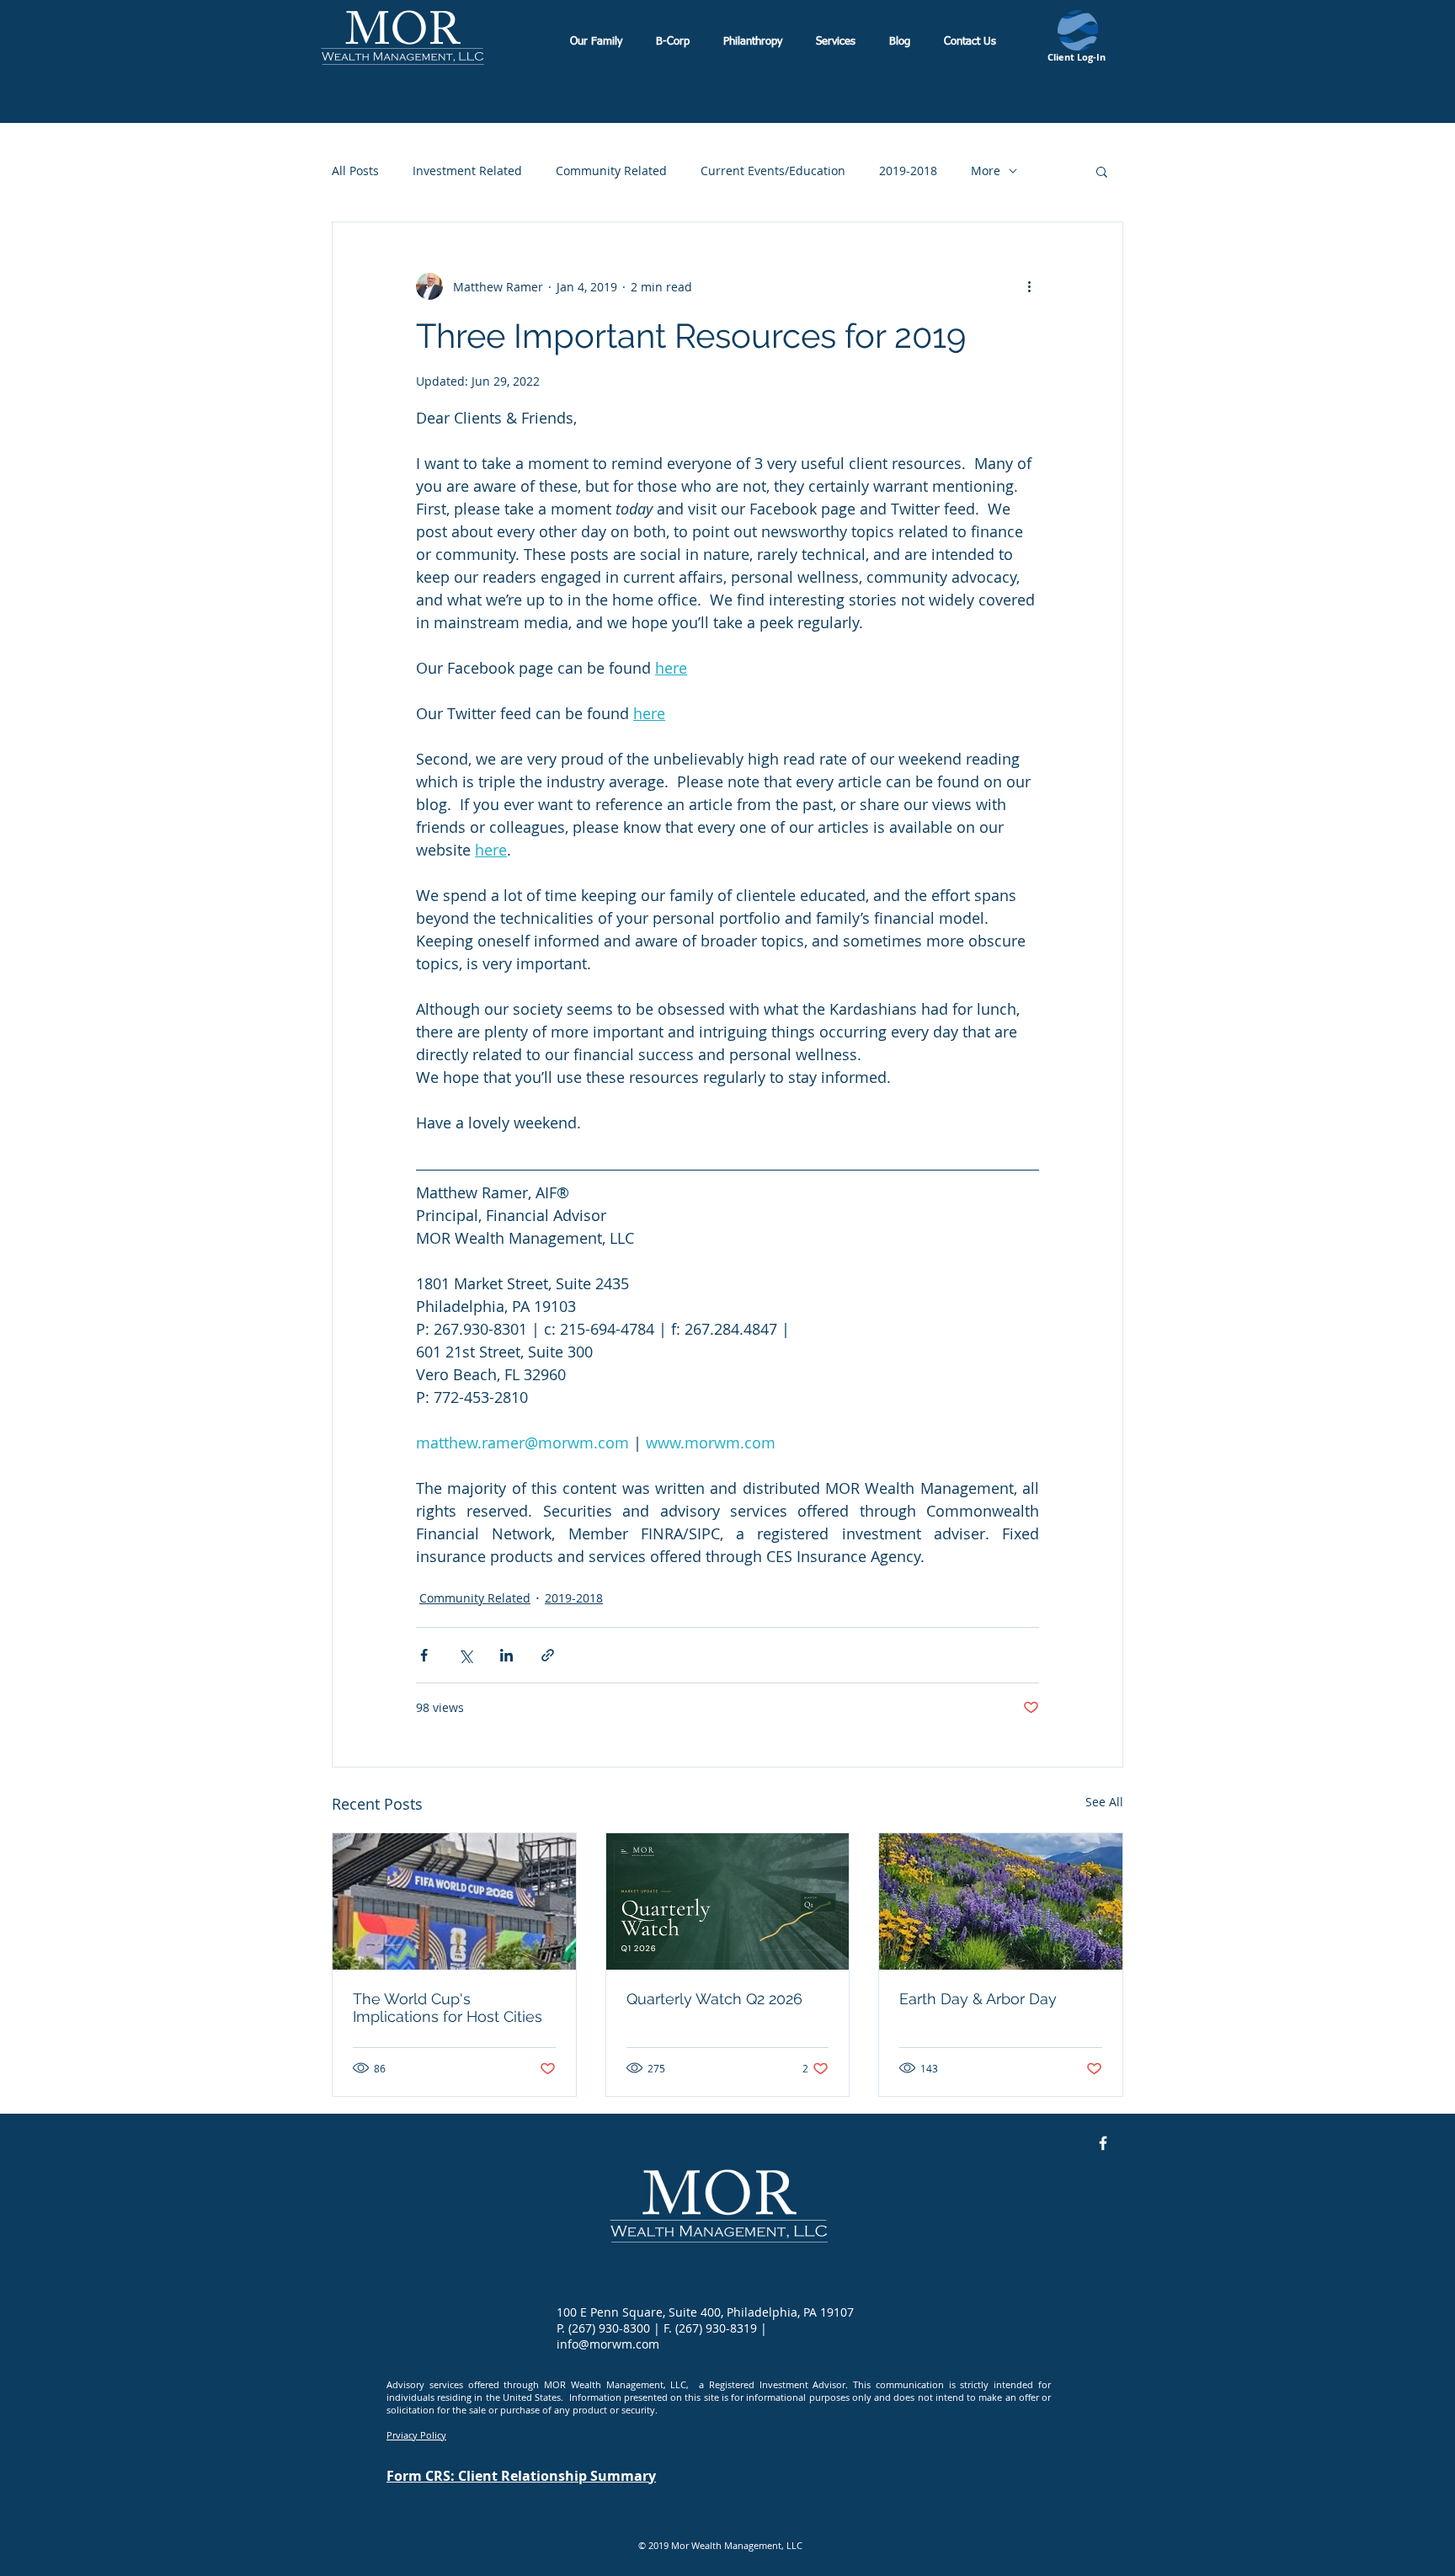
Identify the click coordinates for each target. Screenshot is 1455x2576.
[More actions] (1029, 286)
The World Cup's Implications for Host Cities (448, 2008)
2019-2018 (908, 171)
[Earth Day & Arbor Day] (1001, 1901)
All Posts (355, 171)
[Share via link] (548, 1655)
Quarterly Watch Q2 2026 (714, 1999)
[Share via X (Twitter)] (465, 1655)
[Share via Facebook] (424, 1655)
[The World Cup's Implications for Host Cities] (454, 1901)
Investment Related (467, 171)
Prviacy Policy (416, 2435)
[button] (1102, 171)
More (986, 171)
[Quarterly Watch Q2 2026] (728, 1901)
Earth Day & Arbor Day (978, 1999)
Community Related (611, 171)
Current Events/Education (773, 171)
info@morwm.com (608, 2344)
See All (1104, 1802)
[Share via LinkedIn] (506, 1655)
